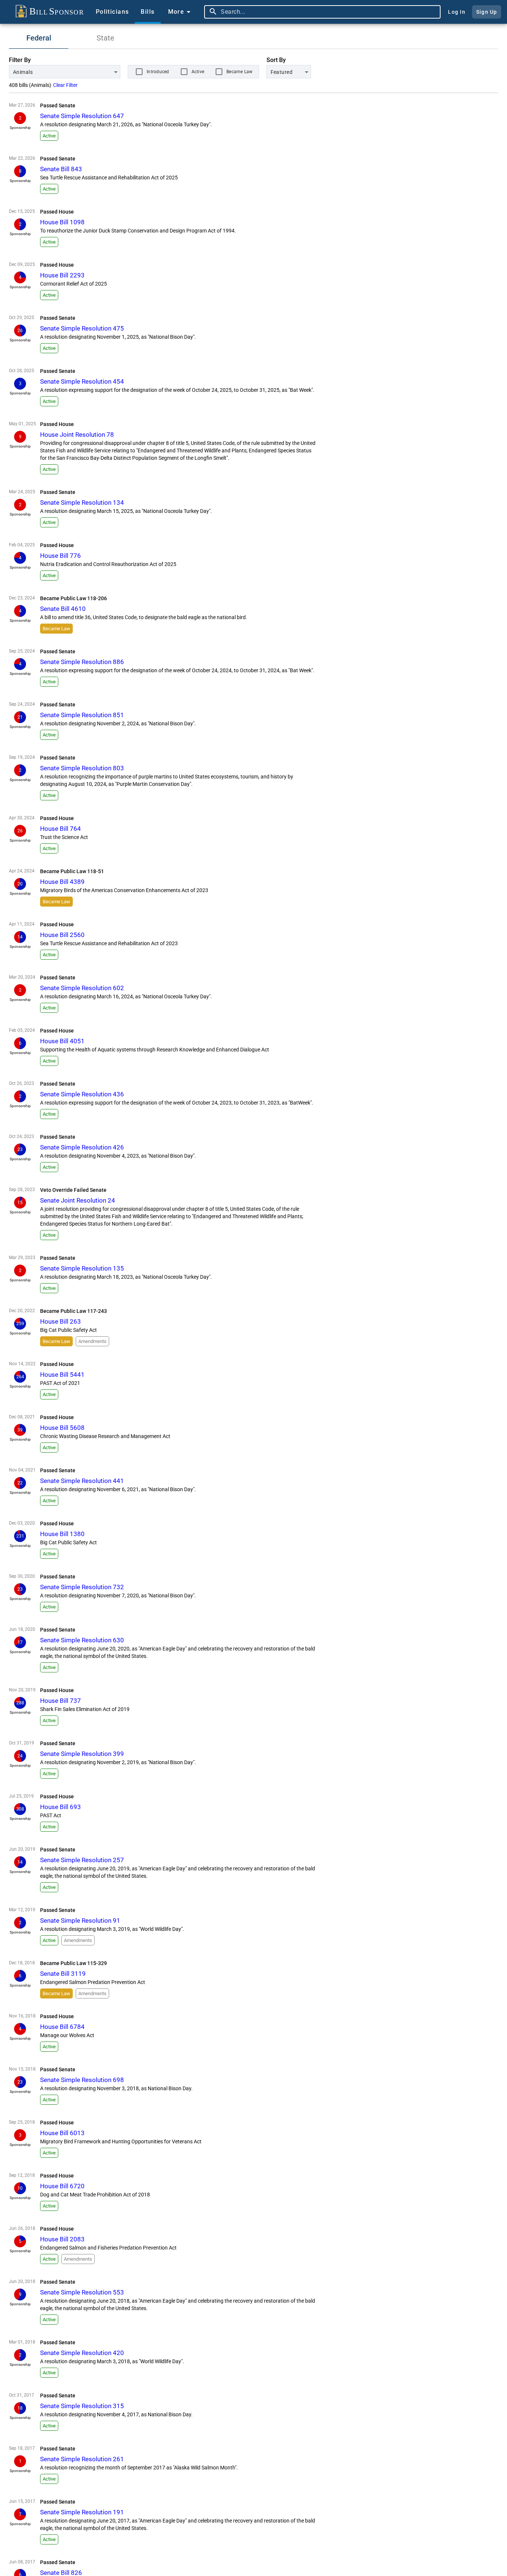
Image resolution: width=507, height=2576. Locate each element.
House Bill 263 (60, 1321)
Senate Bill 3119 (63, 1974)
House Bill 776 (60, 556)
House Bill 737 (60, 1701)
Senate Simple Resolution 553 (82, 2292)
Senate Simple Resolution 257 (82, 1860)
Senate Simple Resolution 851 (82, 715)
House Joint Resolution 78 (77, 435)
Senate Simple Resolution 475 (82, 328)
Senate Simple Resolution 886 (82, 662)
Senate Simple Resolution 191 (82, 2512)
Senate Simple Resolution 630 (82, 1640)
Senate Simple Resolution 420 (82, 2353)
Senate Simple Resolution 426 (82, 1147)
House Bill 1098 (62, 222)
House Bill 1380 (62, 1534)
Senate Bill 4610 (63, 609)
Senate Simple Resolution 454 (82, 381)
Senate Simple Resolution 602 (82, 988)
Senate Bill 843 (61, 169)
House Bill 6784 (62, 2027)
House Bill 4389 (62, 882)
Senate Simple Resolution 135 (82, 1268)
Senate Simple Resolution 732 (82, 1587)
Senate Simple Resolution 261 (82, 2459)
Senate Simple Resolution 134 (82, 502)
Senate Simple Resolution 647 (82, 116)
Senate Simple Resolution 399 (82, 1754)
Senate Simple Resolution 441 (82, 1481)
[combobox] (329, 12)
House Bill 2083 (62, 2239)
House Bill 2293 (62, 275)
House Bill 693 (60, 1807)
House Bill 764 (60, 829)
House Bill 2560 (62, 935)
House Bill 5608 (62, 1428)
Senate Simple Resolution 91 (80, 1920)
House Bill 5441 (62, 1375)
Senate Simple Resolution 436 (82, 1094)
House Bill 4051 (62, 1041)
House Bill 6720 (62, 2186)
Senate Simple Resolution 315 (82, 2406)
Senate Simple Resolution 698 (82, 2080)
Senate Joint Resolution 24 (78, 1200)
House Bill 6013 (62, 2133)
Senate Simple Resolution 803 (82, 768)
